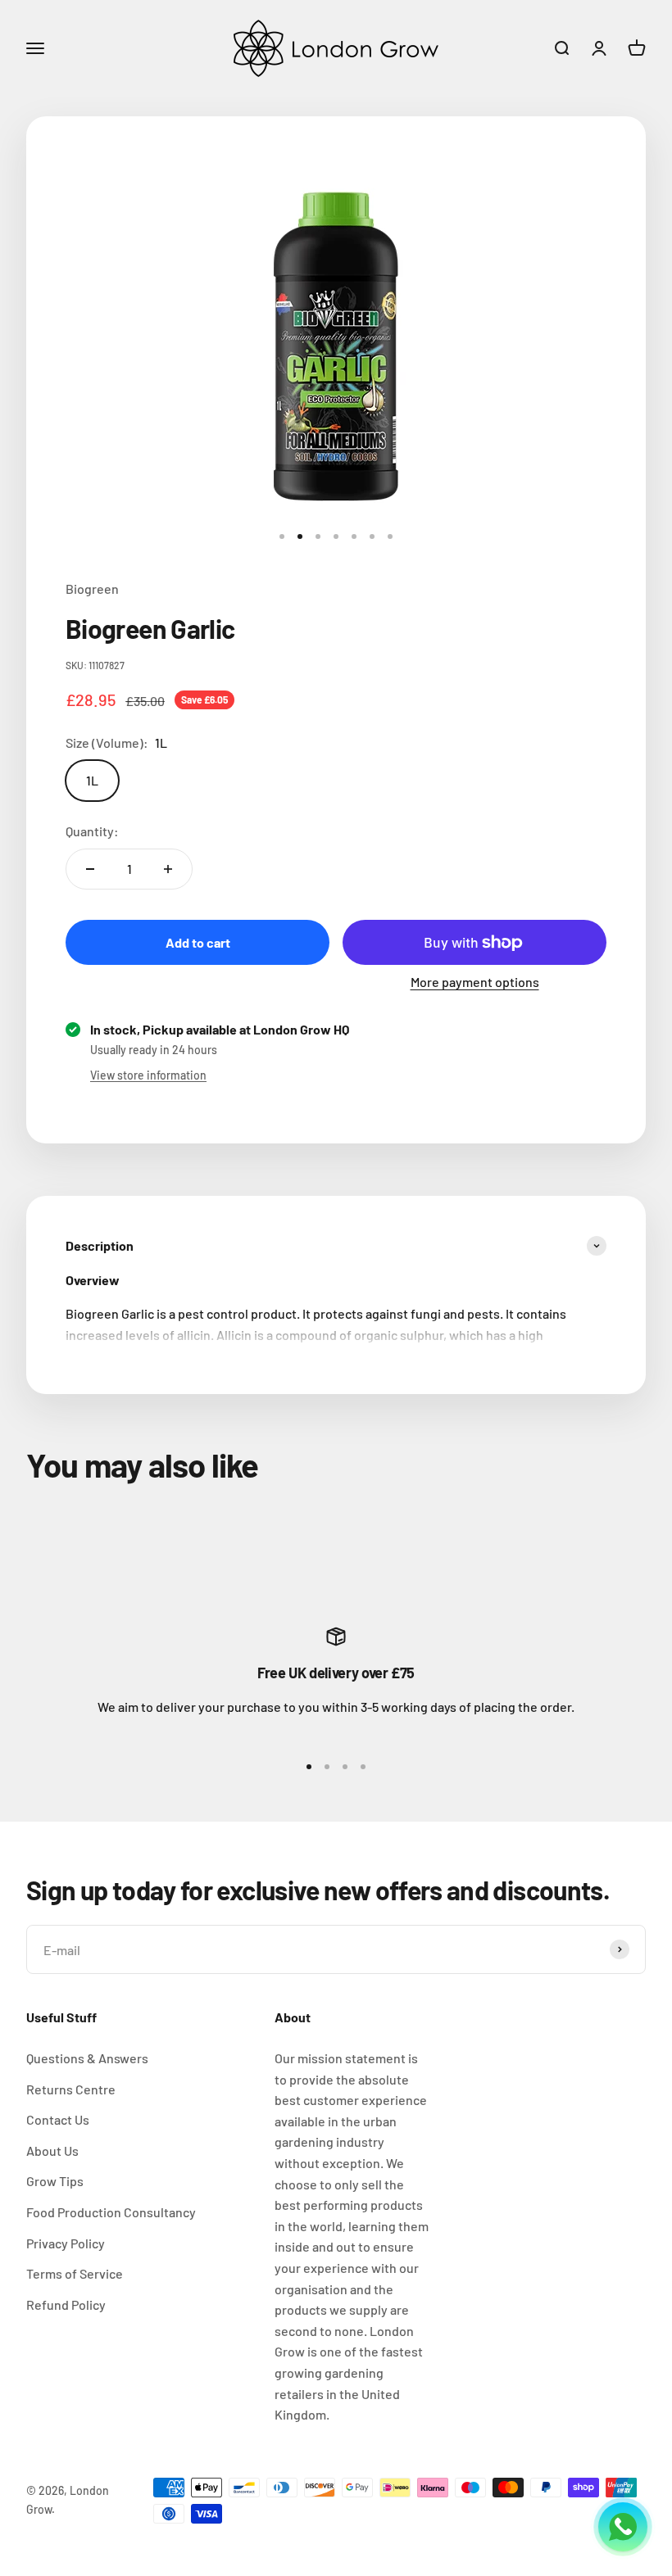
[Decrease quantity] (90, 869)
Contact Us (58, 2119)
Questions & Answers (87, 2058)
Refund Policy (66, 2304)
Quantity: (92, 831)
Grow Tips (55, 2181)
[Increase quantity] (168, 869)
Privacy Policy (66, 2243)
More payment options (475, 982)
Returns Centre (71, 2089)
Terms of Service (75, 2273)
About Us (52, 2150)
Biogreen (92, 589)
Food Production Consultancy (111, 2212)
